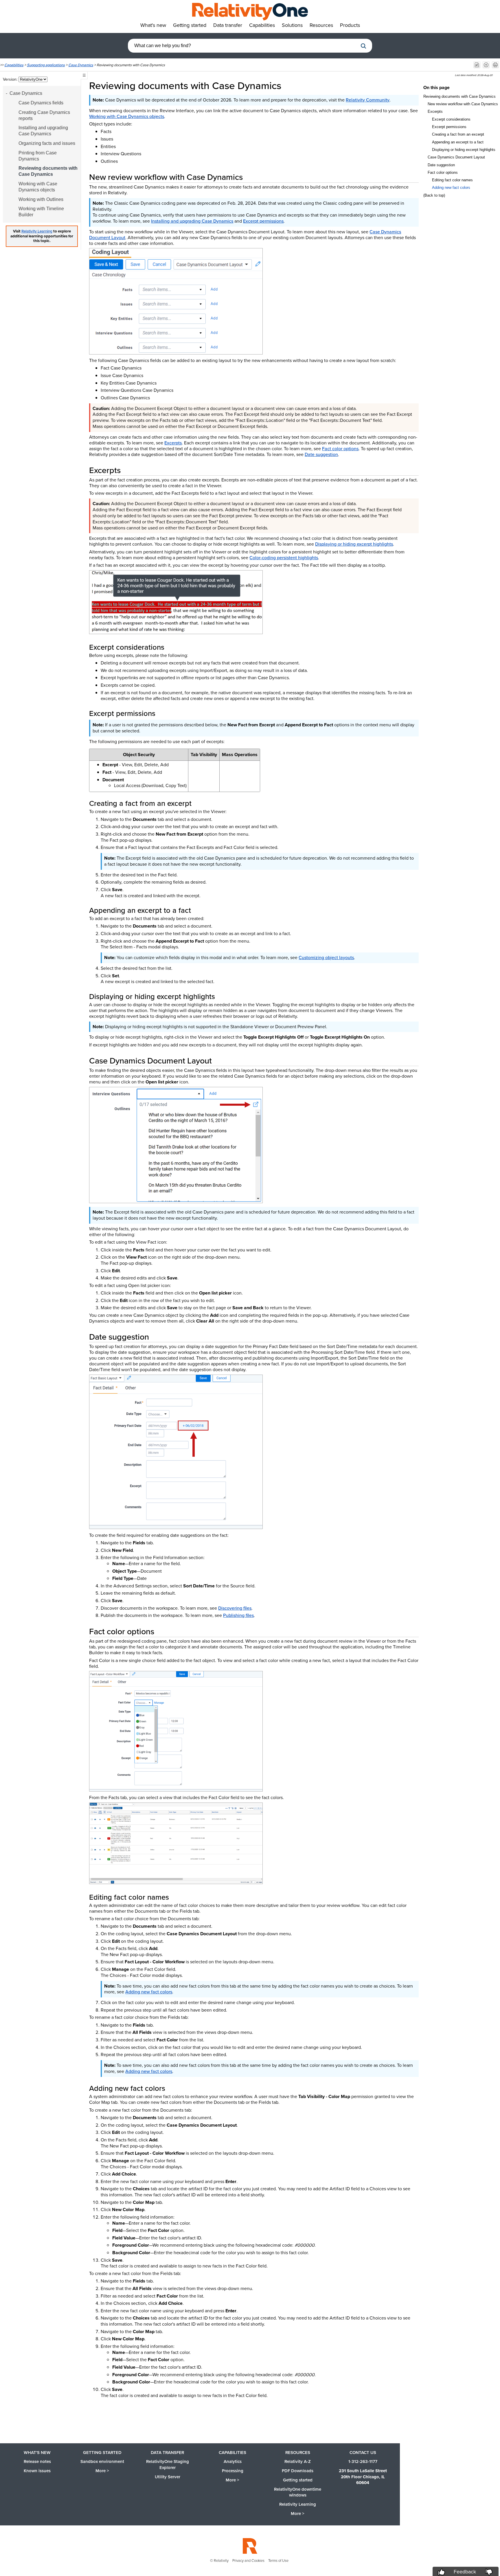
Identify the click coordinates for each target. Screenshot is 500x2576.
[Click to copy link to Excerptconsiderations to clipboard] (171, 647)
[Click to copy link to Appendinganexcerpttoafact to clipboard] (198, 910)
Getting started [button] (190, 25)
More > (102, 2471)
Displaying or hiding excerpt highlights (354, 544)
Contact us (363, 2453)
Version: (11, 79)
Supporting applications (46, 65)
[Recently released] (477, 65)
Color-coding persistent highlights (284, 558)
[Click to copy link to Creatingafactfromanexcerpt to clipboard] (198, 803)
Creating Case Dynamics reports (44, 115)
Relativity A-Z (298, 2461)
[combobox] (243, 46)
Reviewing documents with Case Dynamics (48, 171)
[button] (363, 46)
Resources (298, 2453)
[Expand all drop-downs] (486, 65)
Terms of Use (278, 2561)
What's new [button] (153, 25)
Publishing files (238, 1615)
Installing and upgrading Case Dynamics (43, 131)
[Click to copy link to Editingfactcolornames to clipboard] (176, 1897)
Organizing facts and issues (47, 143)
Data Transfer (167, 2453)
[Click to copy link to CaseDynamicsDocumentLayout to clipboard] (219, 1061)
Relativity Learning (37, 231)
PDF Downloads (298, 2471)
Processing (233, 2471)
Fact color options (340, 449)
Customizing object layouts (326, 958)
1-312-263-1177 (363, 2461)
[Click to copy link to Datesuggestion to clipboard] (156, 1337)
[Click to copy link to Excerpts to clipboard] (128, 470)
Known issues (37, 2471)
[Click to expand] (176, 301)
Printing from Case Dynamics (38, 156)
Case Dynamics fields (41, 103)
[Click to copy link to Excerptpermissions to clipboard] (162, 713)
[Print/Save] (495, 65)
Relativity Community (368, 100)
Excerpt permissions (263, 221)
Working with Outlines (41, 199)
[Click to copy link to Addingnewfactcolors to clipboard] (172, 2088)
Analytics (233, 2461)
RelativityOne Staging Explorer (168, 2465)
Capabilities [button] (262, 25)
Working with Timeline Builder (41, 212)
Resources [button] (321, 25)
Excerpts (173, 443)
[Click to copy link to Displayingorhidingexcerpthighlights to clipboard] (222, 996)
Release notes (37, 2461)
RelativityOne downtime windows (298, 2492)
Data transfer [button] (228, 25)
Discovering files (235, 1608)
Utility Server (168, 2477)
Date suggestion (321, 454)
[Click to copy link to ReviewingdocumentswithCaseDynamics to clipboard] (289, 86)
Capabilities (14, 65)
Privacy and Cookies (248, 2561)
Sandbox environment (102, 2461)
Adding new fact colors (149, 1992)
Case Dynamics (81, 65)
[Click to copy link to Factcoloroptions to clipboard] (161, 1631)
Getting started (102, 2453)
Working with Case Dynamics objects (38, 187)
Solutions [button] (292, 25)
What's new (37, 2453)
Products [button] (350, 25)
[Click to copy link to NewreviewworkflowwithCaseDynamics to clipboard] (250, 177)
